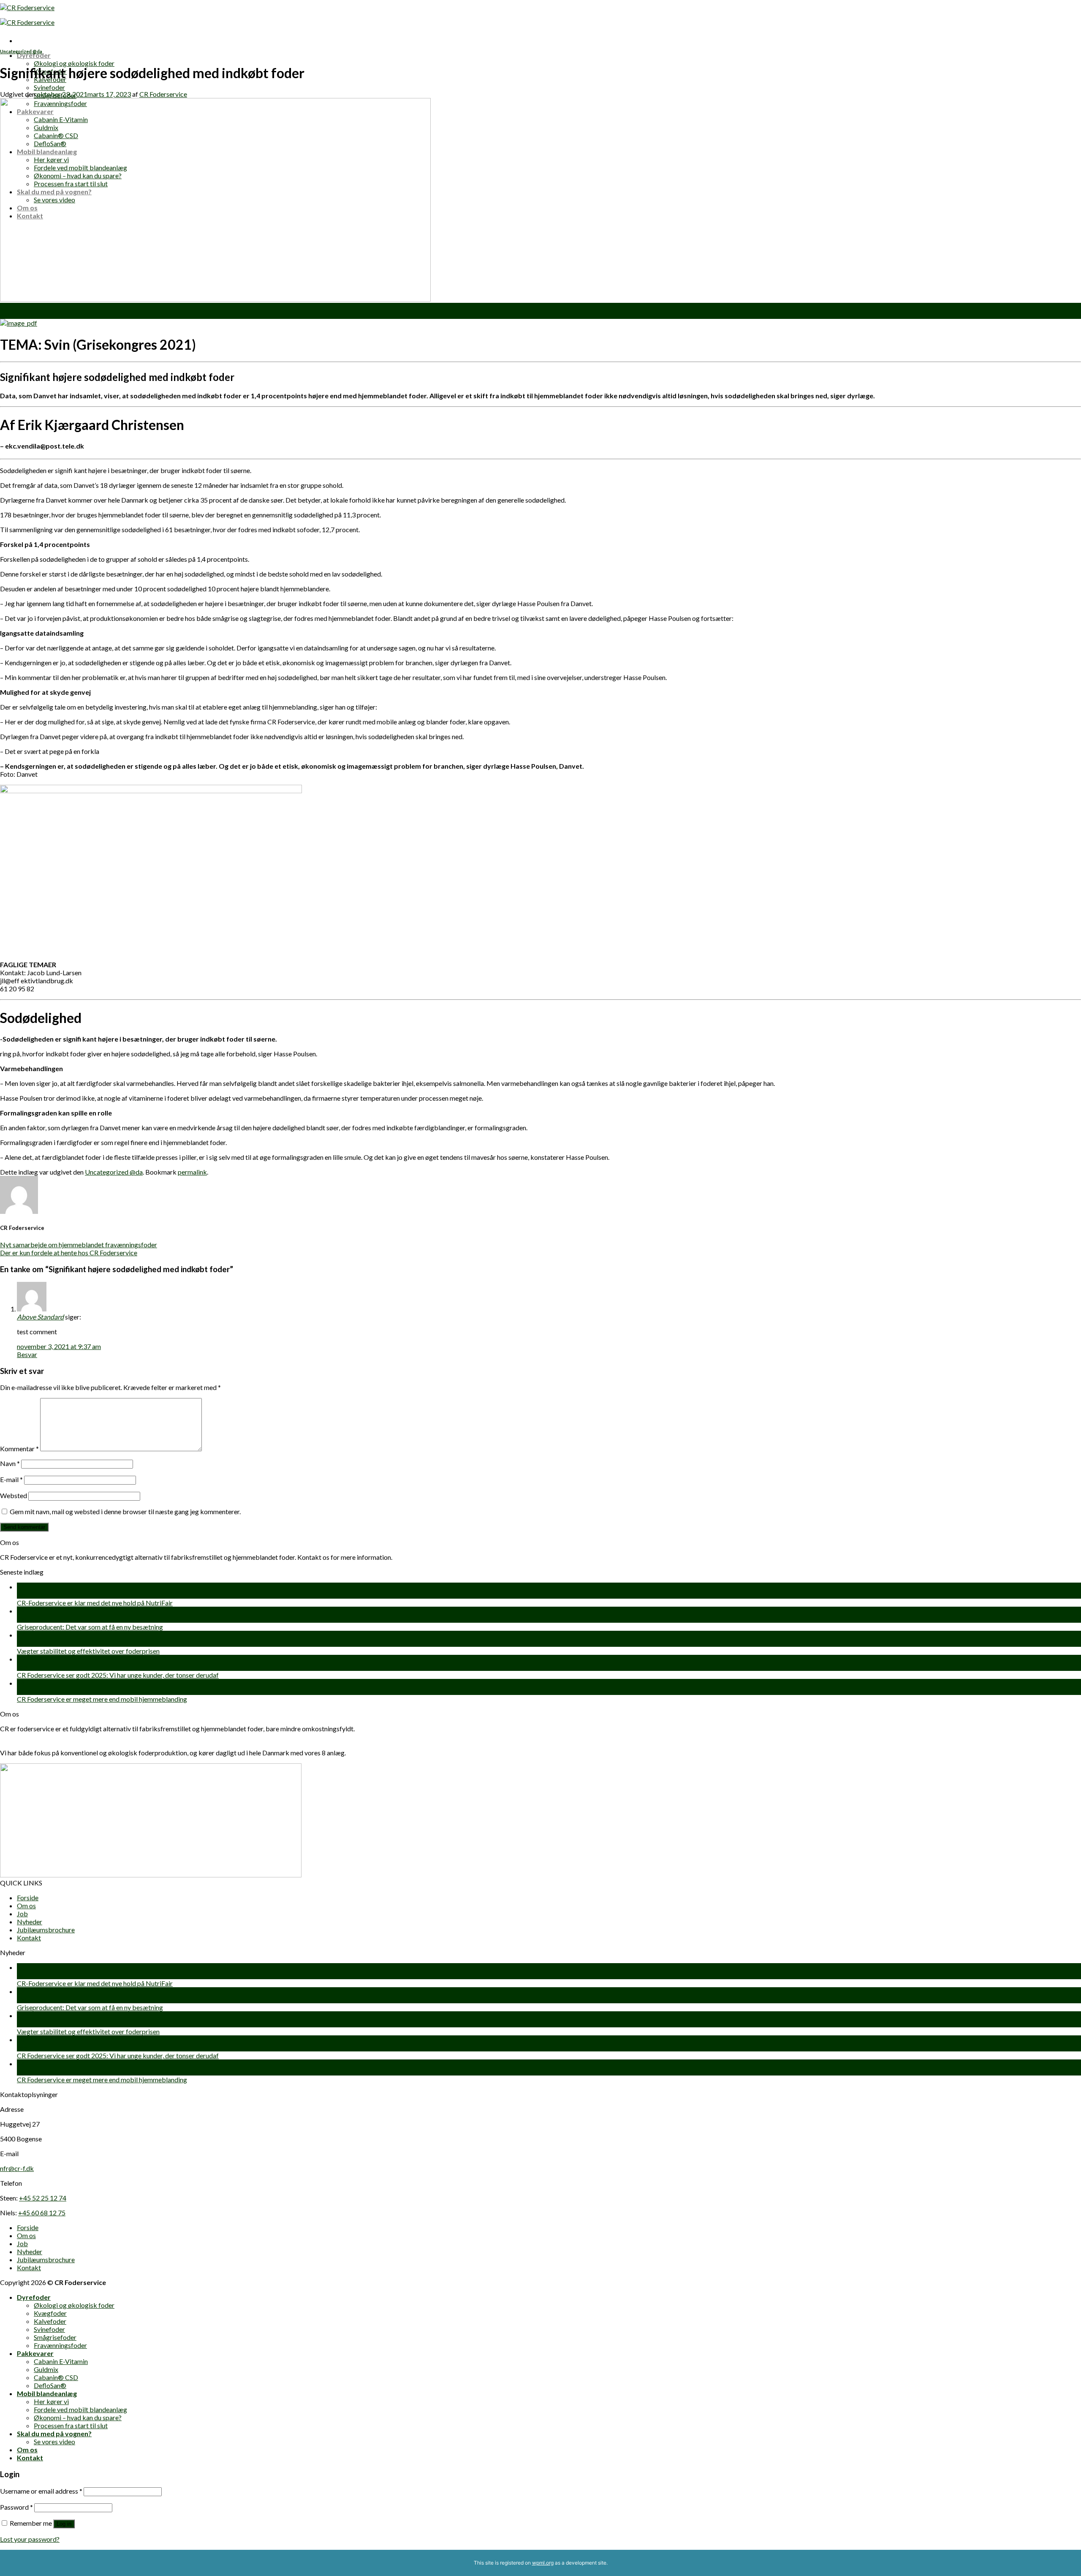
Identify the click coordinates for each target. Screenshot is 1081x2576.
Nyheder (30, 1922)
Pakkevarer (35, 2353)
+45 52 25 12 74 (43, 2198)
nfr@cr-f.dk (17, 2168)
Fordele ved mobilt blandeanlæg (80, 2409)
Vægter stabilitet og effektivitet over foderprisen (88, 1651)
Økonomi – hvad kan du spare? (78, 2417)
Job (22, 1914)
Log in (64, 2524)
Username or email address (41, 2491)
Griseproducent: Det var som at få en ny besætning (90, 1627)
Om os (26, 1905)
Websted (14, 1495)
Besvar (27, 1354)
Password (16, 2507)
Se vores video (54, 2441)
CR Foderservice (163, 94)
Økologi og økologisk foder (74, 63)
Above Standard (40, 1317)
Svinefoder (49, 87)
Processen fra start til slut (71, 2425)
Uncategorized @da (21, 51)
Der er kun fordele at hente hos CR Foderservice (69, 1253)
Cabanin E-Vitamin (61, 2361)
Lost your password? (30, 2539)
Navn (10, 1463)
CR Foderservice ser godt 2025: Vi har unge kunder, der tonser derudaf (118, 1675)
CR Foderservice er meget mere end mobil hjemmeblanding (102, 1699)
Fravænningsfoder (60, 2345)
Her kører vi (51, 2401)
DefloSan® (50, 2385)
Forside (28, 1897)
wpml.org (543, 2563)
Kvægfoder (50, 2313)
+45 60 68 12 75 (42, 2213)
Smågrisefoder (55, 2337)
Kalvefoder (50, 2321)
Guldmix (46, 2369)
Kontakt (29, 1938)
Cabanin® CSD (56, 2377)
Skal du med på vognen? (54, 2433)
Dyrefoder (34, 55)
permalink (192, 1172)
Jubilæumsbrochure (46, 1930)
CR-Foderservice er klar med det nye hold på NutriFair (95, 1603)
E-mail (11, 1479)
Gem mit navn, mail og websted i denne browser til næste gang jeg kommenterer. (125, 1511)
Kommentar (19, 1448)
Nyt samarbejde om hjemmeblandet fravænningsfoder (79, 1244)
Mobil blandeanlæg (47, 2393)
